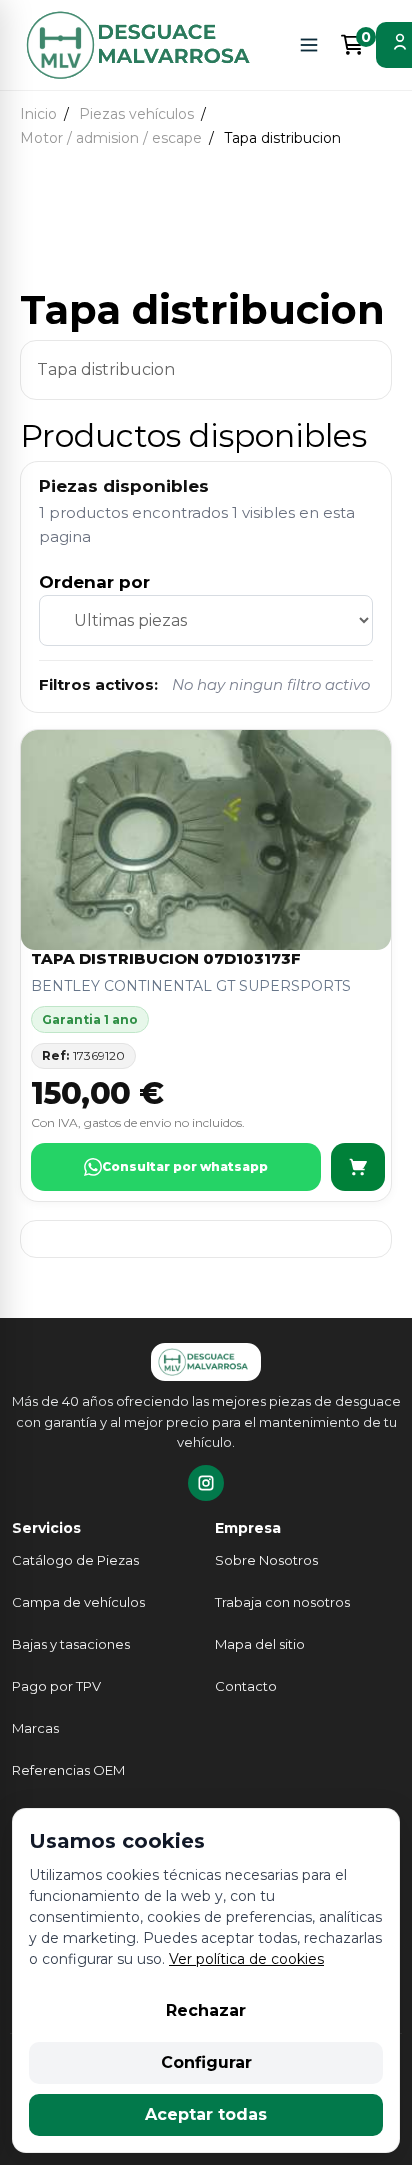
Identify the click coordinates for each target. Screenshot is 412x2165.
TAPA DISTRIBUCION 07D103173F (166, 958)
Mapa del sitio (260, 1644)
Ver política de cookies (246, 1959)
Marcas (35, 1728)
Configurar (206, 2062)
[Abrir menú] (309, 45)
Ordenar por (94, 582)
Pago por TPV (56, 1686)
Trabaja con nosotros (282, 1602)
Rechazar (206, 2010)
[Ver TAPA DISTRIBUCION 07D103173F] (358, 1167)
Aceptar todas (206, 2114)
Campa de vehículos (78, 1602)
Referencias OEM (68, 1770)
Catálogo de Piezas (75, 1560)
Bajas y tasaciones (71, 1644)
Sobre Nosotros (266, 1560)
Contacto (246, 1686)
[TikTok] (206, 1483)
